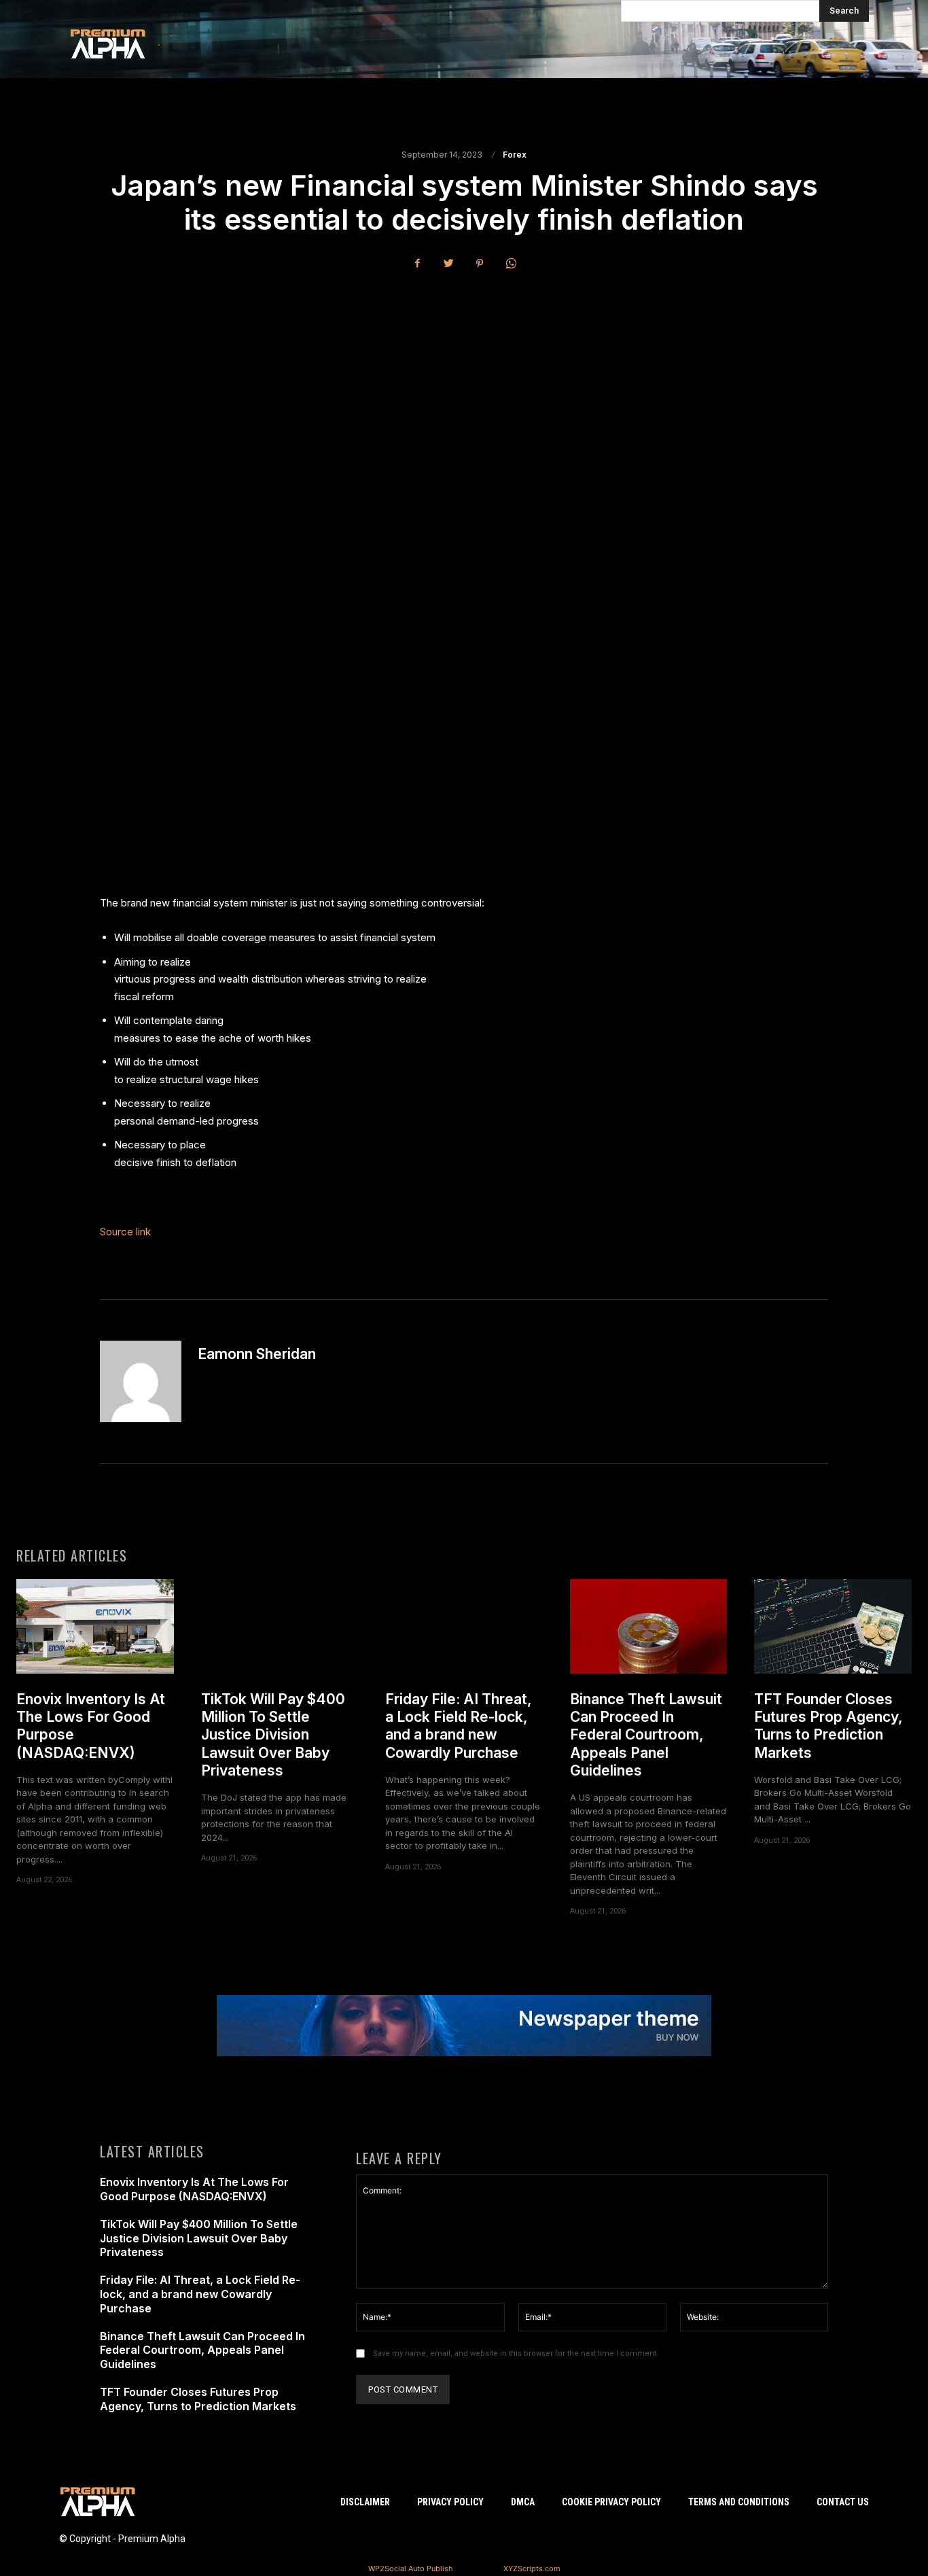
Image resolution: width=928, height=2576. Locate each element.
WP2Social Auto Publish (411, 2569)
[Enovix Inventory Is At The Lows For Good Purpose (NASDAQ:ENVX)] (95, 1626)
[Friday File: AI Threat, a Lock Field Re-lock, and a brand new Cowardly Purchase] (464, 1626)
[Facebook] (417, 263)
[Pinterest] (480, 263)
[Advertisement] (464, 383)
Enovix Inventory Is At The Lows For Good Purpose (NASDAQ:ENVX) (194, 2189)
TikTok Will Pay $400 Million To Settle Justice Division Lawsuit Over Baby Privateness (273, 1735)
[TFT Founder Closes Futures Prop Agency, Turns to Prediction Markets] (833, 1626)
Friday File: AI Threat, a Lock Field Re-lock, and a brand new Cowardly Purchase (459, 1726)
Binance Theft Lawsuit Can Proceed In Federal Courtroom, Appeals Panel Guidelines (646, 1735)
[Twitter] (448, 263)
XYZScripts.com (532, 2569)
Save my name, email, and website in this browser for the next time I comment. (516, 2353)
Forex (515, 155)
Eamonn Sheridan (257, 1354)
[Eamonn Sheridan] (141, 1381)
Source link (125, 1232)
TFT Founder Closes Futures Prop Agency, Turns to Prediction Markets (828, 1726)
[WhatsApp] (511, 263)
